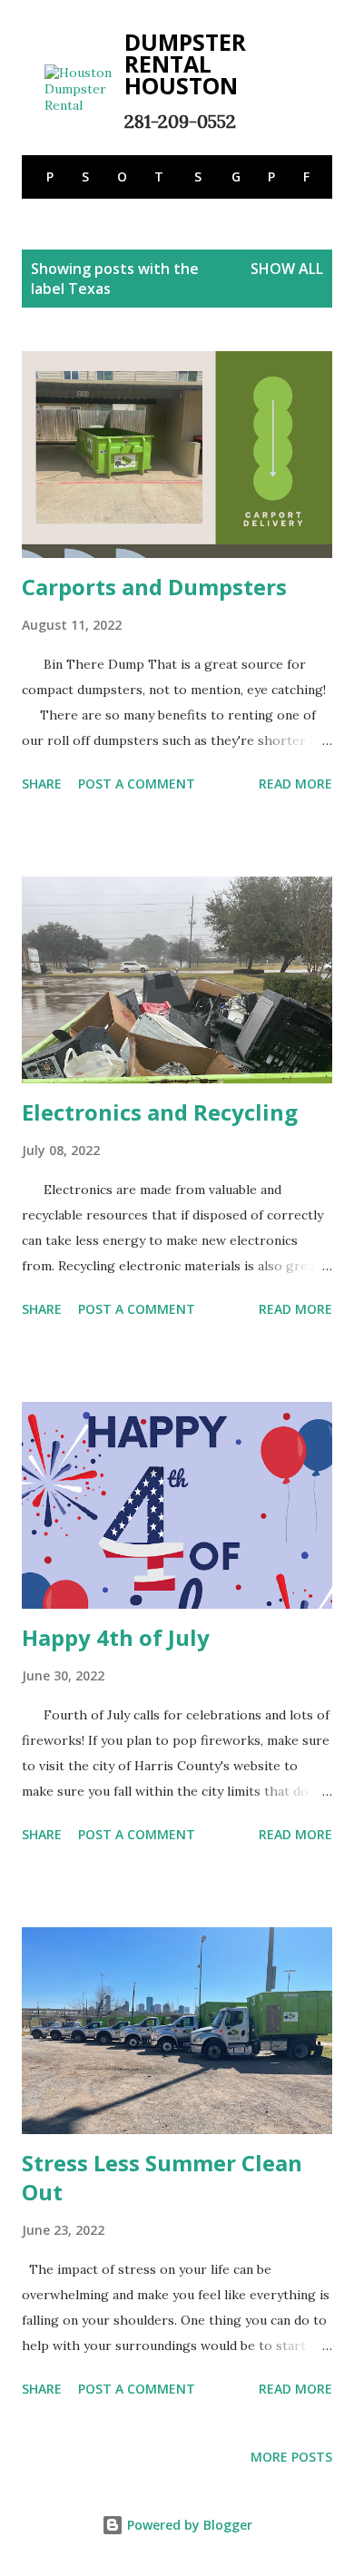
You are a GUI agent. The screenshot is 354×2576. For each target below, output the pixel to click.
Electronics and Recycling (160, 1112)
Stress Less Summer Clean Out (162, 2177)
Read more (295, 784)
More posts (291, 2457)
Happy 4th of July (116, 1637)
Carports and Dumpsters (154, 587)
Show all (287, 269)
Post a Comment (137, 784)
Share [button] (42, 784)
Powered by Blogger (188, 2525)
